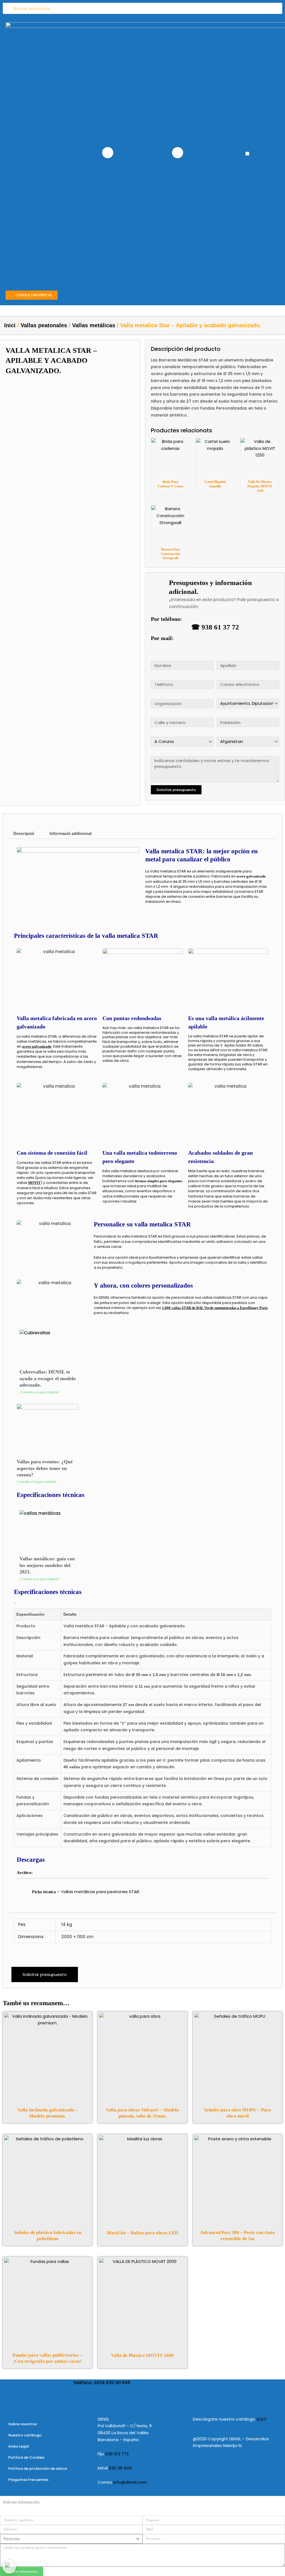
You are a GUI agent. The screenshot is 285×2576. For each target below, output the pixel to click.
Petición (152, 753)
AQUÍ (261, 2419)
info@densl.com (130, 2482)
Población (218, 714)
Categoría (217, 695)
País (217, 733)
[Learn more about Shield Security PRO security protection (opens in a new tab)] (9, 2567)
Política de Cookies (26, 2457)
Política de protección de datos (38, 2469)
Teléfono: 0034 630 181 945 (102, 2383)
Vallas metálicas (94, 325)
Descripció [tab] (24, 833)
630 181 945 (120, 2468)
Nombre (152, 657)
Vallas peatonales (44, 325)
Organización (152, 695)
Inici (10, 325)
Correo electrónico (218, 676)
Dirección (152, 714)
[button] (247, 154)
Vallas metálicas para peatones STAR (100, 1892)
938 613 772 (117, 2454)
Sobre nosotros (23, 2424)
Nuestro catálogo (25, 2435)
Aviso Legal (19, 2446)
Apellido (218, 657)
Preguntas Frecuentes (28, 2480)
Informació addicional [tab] (71, 833)
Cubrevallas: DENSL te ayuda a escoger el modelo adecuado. (48, 1378)
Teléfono (152, 676)
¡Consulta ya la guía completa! (39, 1392)
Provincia (152, 733)
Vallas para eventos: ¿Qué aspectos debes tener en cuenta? (45, 1468)
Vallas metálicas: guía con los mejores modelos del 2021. (47, 1565)
